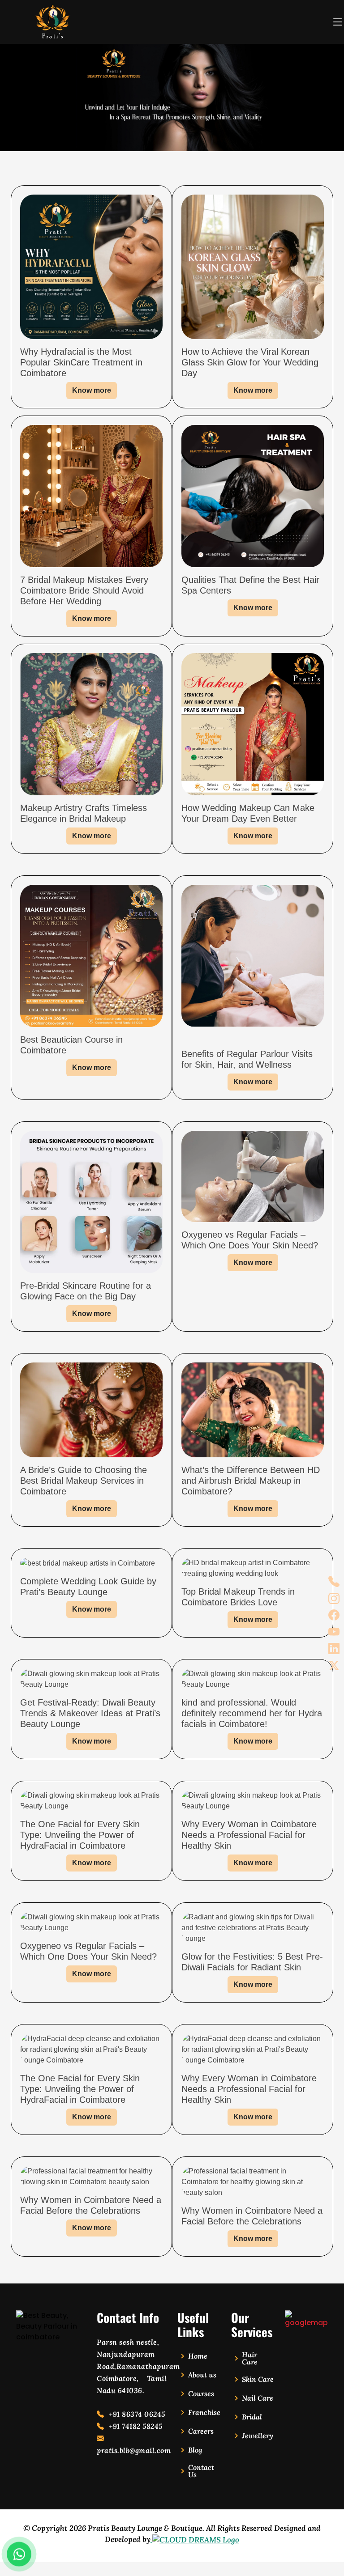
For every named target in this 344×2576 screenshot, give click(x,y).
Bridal (252, 2417)
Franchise (204, 2412)
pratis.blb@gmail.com (132, 2450)
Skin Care (258, 2379)
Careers (201, 2431)
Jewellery (258, 2436)
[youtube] (334, 1632)
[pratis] (306, 2319)
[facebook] (334, 1615)
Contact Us (201, 2471)
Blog (195, 2450)
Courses (201, 2394)
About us (202, 2375)
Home (198, 2356)
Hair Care (250, 2358)
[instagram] (334, 1599)
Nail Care (258, 2398)
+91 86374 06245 (136, 2414)
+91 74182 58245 (135, 2426)
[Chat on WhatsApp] (19, 2554)
